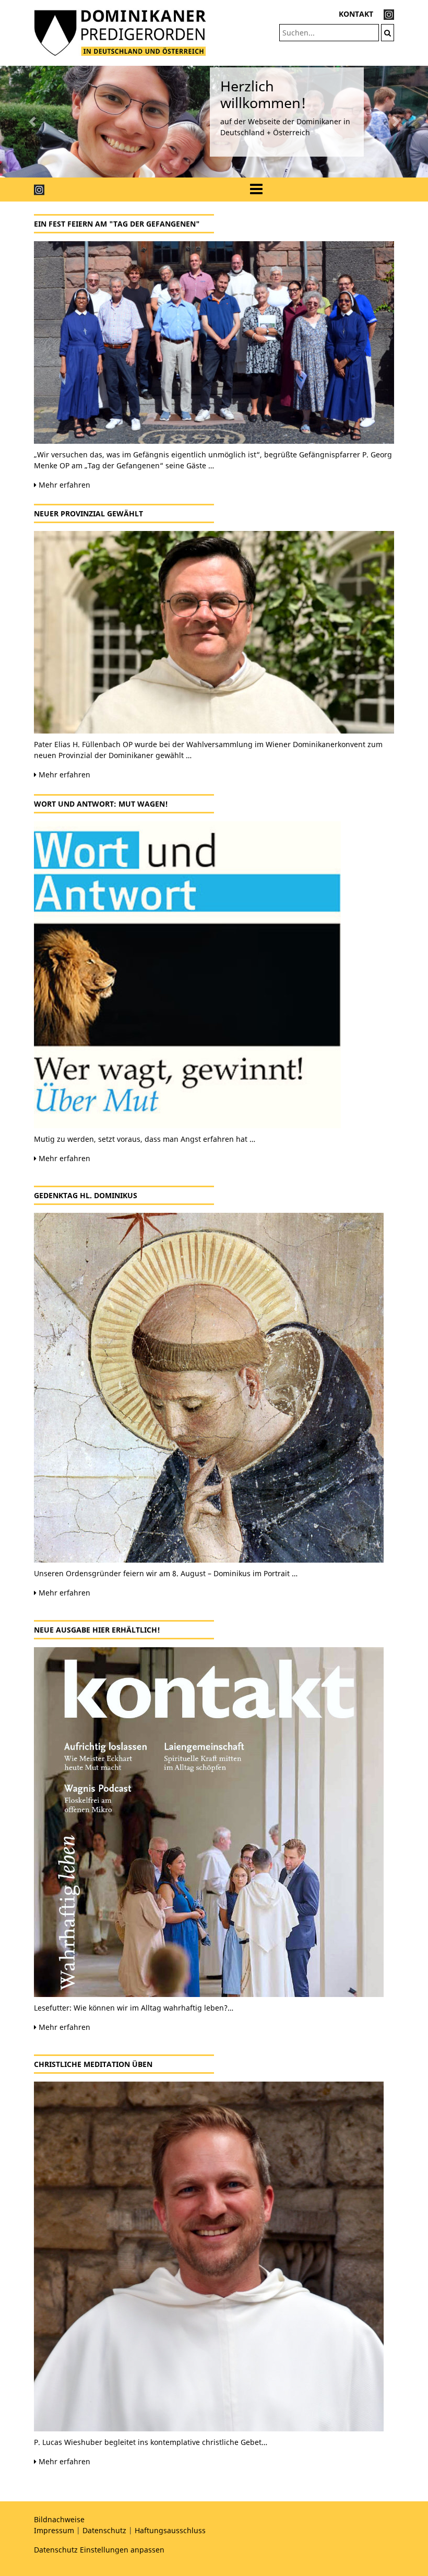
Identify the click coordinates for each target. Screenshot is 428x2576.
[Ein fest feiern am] (214, 342)
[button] (32, 122)
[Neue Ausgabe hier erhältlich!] (214, 1822)
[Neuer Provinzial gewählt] (214, 632)
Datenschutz (104, 2530)
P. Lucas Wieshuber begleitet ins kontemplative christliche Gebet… (151, 2442)
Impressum (54, 2530)
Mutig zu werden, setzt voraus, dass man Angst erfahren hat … (145, 1139)
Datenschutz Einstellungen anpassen (99, 2550)
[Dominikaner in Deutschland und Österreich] (120, 32)
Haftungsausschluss (170, 2530)
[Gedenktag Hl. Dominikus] (214, 1388)
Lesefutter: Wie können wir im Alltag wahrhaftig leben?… (134, 2008)
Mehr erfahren (63, 485)
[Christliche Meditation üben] (214, 2256)
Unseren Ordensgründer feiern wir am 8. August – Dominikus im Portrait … (166, 1573)
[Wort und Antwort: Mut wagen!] (214, 975)
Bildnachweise (59, 2519)
